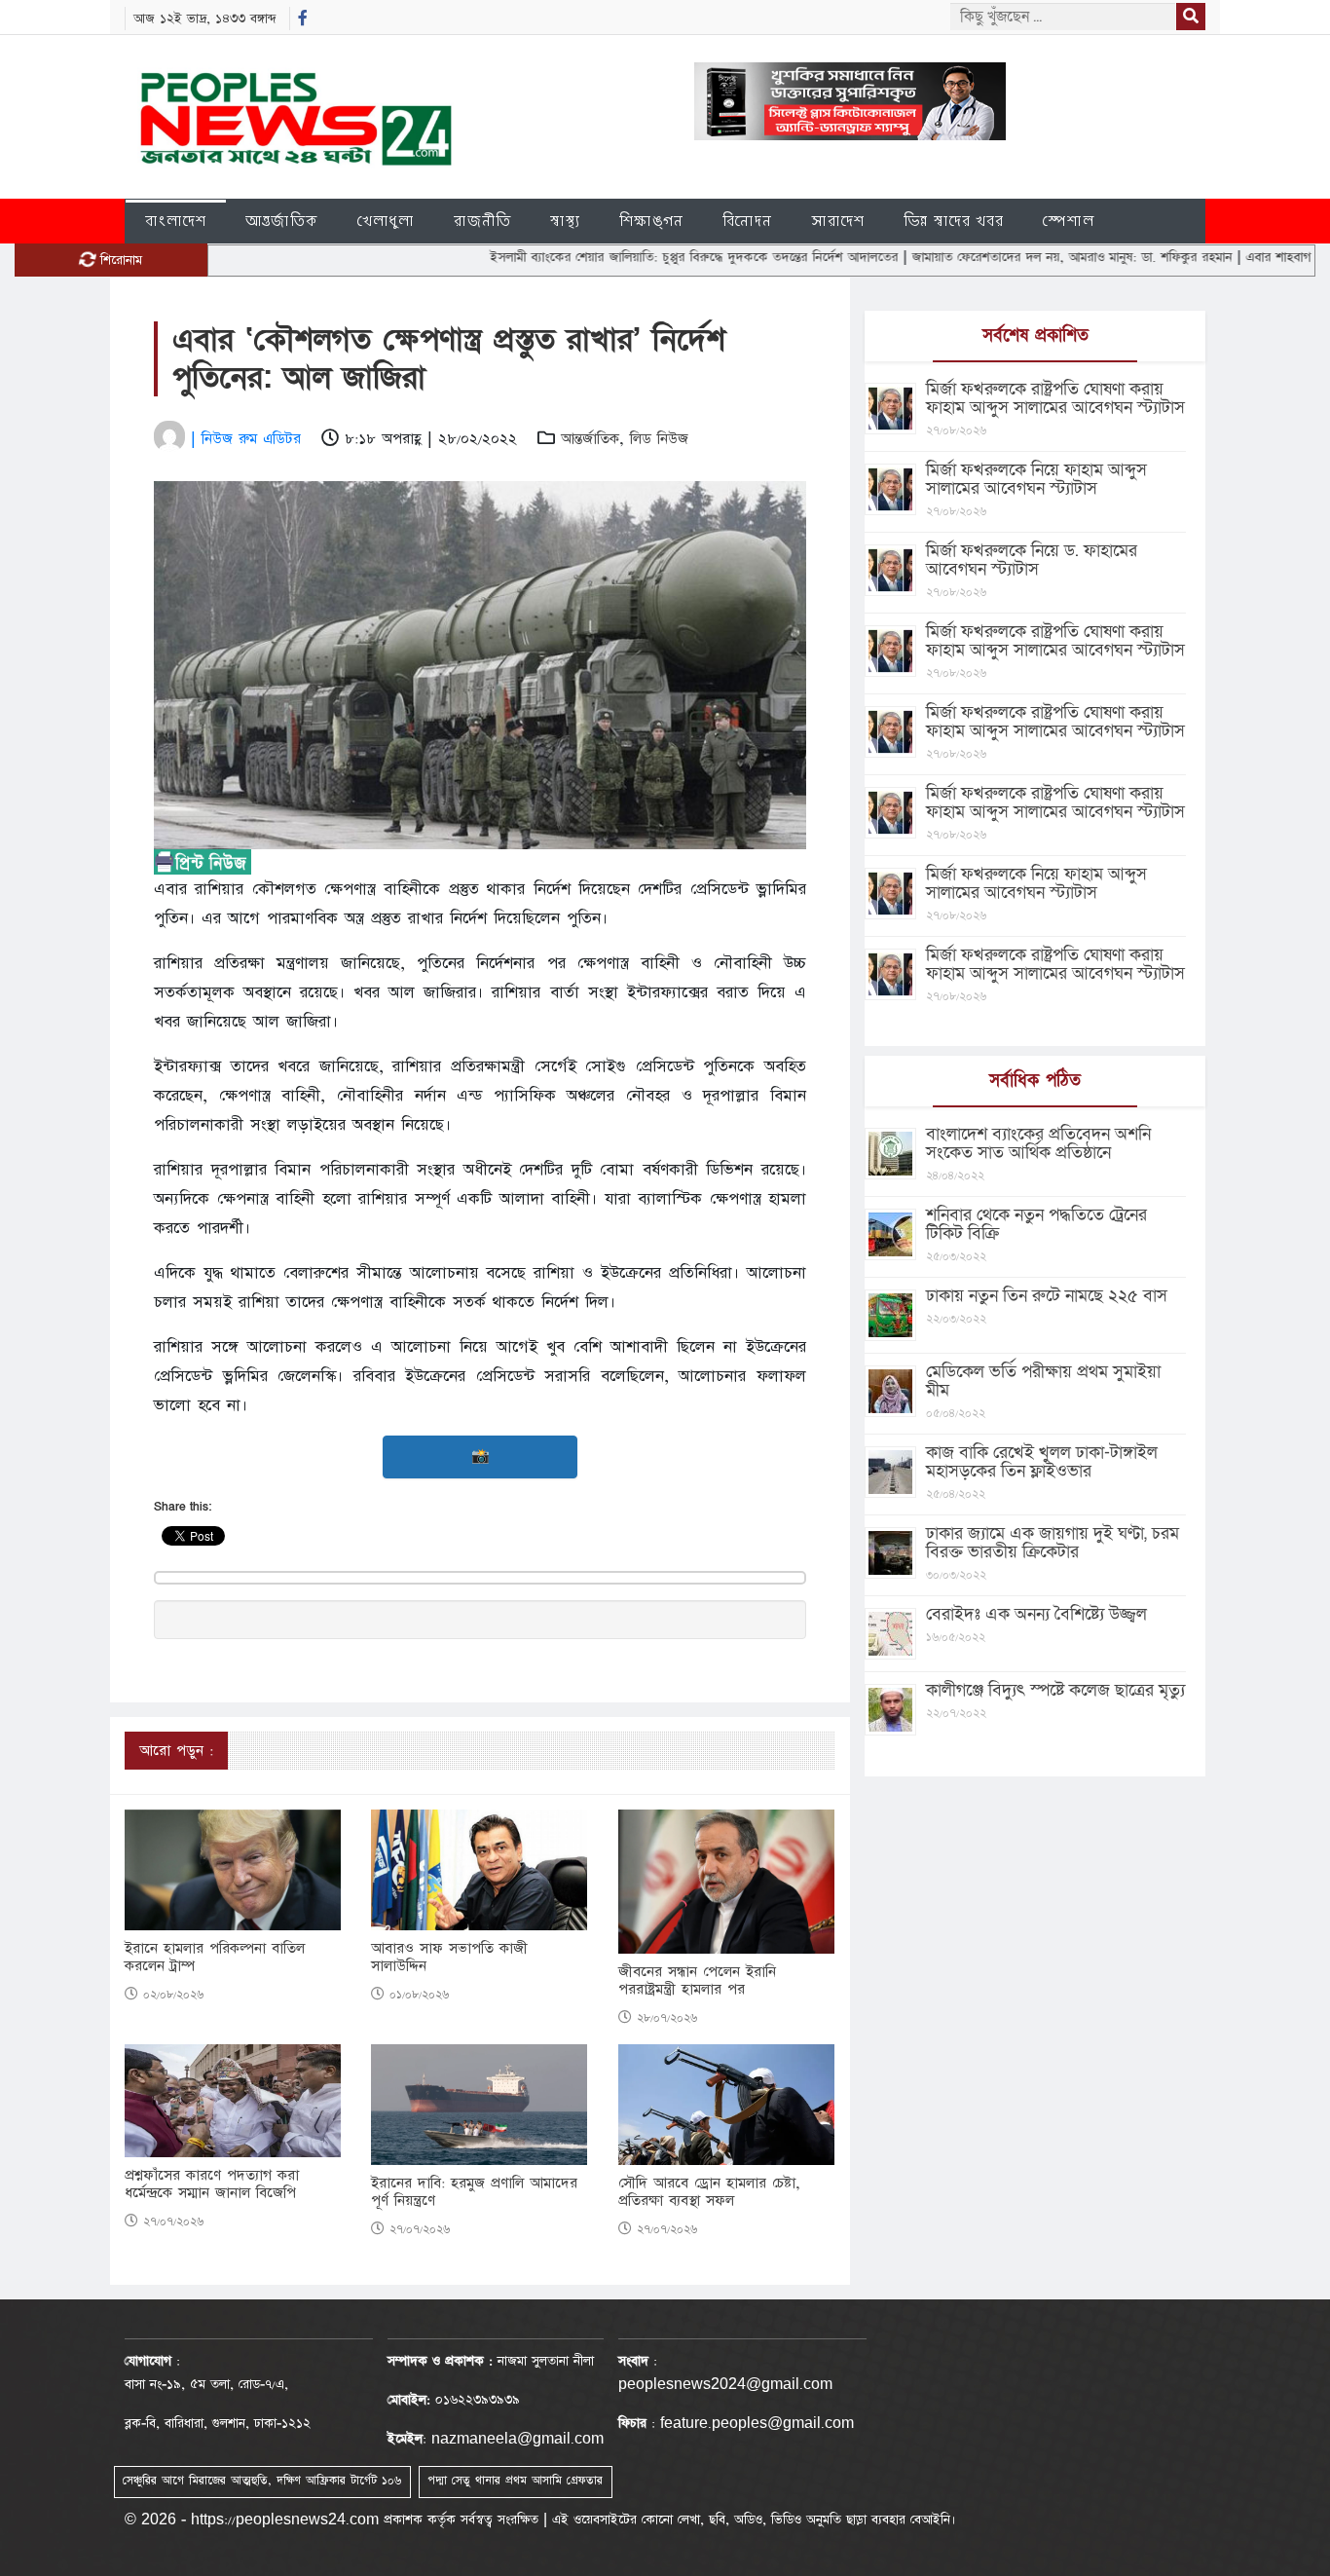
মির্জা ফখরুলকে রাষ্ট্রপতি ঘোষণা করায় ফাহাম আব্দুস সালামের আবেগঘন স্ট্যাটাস (1055, 398)
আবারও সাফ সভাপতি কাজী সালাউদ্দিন (449, 1958)
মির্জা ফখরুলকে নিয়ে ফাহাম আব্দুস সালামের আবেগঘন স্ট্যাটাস (1036, 479)
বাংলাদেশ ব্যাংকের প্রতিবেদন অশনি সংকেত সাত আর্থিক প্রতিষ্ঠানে (1038, 1143)
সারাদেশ (838, 221)
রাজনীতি (482, 221)
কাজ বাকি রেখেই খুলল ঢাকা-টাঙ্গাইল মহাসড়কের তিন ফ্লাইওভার (1042, 1462)
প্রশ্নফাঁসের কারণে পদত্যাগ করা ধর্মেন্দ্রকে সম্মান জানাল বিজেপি (212, 2184)
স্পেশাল (1069, 221)
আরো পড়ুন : (176, 1751)
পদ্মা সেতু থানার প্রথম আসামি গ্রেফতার (515, 2481)
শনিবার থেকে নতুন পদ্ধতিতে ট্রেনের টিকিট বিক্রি (1036, 1224)
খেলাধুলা (386, 221)
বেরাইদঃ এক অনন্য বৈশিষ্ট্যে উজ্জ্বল (1036, 1614)
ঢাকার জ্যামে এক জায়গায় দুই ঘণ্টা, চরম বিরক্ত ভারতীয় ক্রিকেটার (1053, 1543)
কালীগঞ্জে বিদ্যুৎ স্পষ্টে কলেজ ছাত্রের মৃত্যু (1055, 1690)
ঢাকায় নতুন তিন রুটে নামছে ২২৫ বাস (1047, 1296)
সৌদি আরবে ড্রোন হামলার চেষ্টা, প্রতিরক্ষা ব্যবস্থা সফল (709, 2192)
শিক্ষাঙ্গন (651, 221)
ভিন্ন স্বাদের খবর (954, 221)
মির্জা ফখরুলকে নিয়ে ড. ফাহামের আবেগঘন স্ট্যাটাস (1032, 560)
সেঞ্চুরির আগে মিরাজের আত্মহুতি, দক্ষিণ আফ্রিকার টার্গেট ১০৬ (262, 2481)
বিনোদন (747, 221)
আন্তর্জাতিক (282, 221)
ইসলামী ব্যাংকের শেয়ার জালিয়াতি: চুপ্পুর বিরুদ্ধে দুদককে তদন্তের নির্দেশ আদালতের (621, 257)
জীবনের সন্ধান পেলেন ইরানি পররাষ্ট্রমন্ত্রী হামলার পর (697, 1981)
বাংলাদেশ (176, 221)
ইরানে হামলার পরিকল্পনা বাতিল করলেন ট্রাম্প (215, 1958)
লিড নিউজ (659, 439)
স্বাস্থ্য (565, 221)
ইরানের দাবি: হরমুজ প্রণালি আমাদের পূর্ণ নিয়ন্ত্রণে (474, 2192)
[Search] (1191, 17)
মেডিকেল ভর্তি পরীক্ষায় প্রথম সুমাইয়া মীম (1043, 1381)
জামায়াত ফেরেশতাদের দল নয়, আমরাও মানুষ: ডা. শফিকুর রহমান (999, 257)
